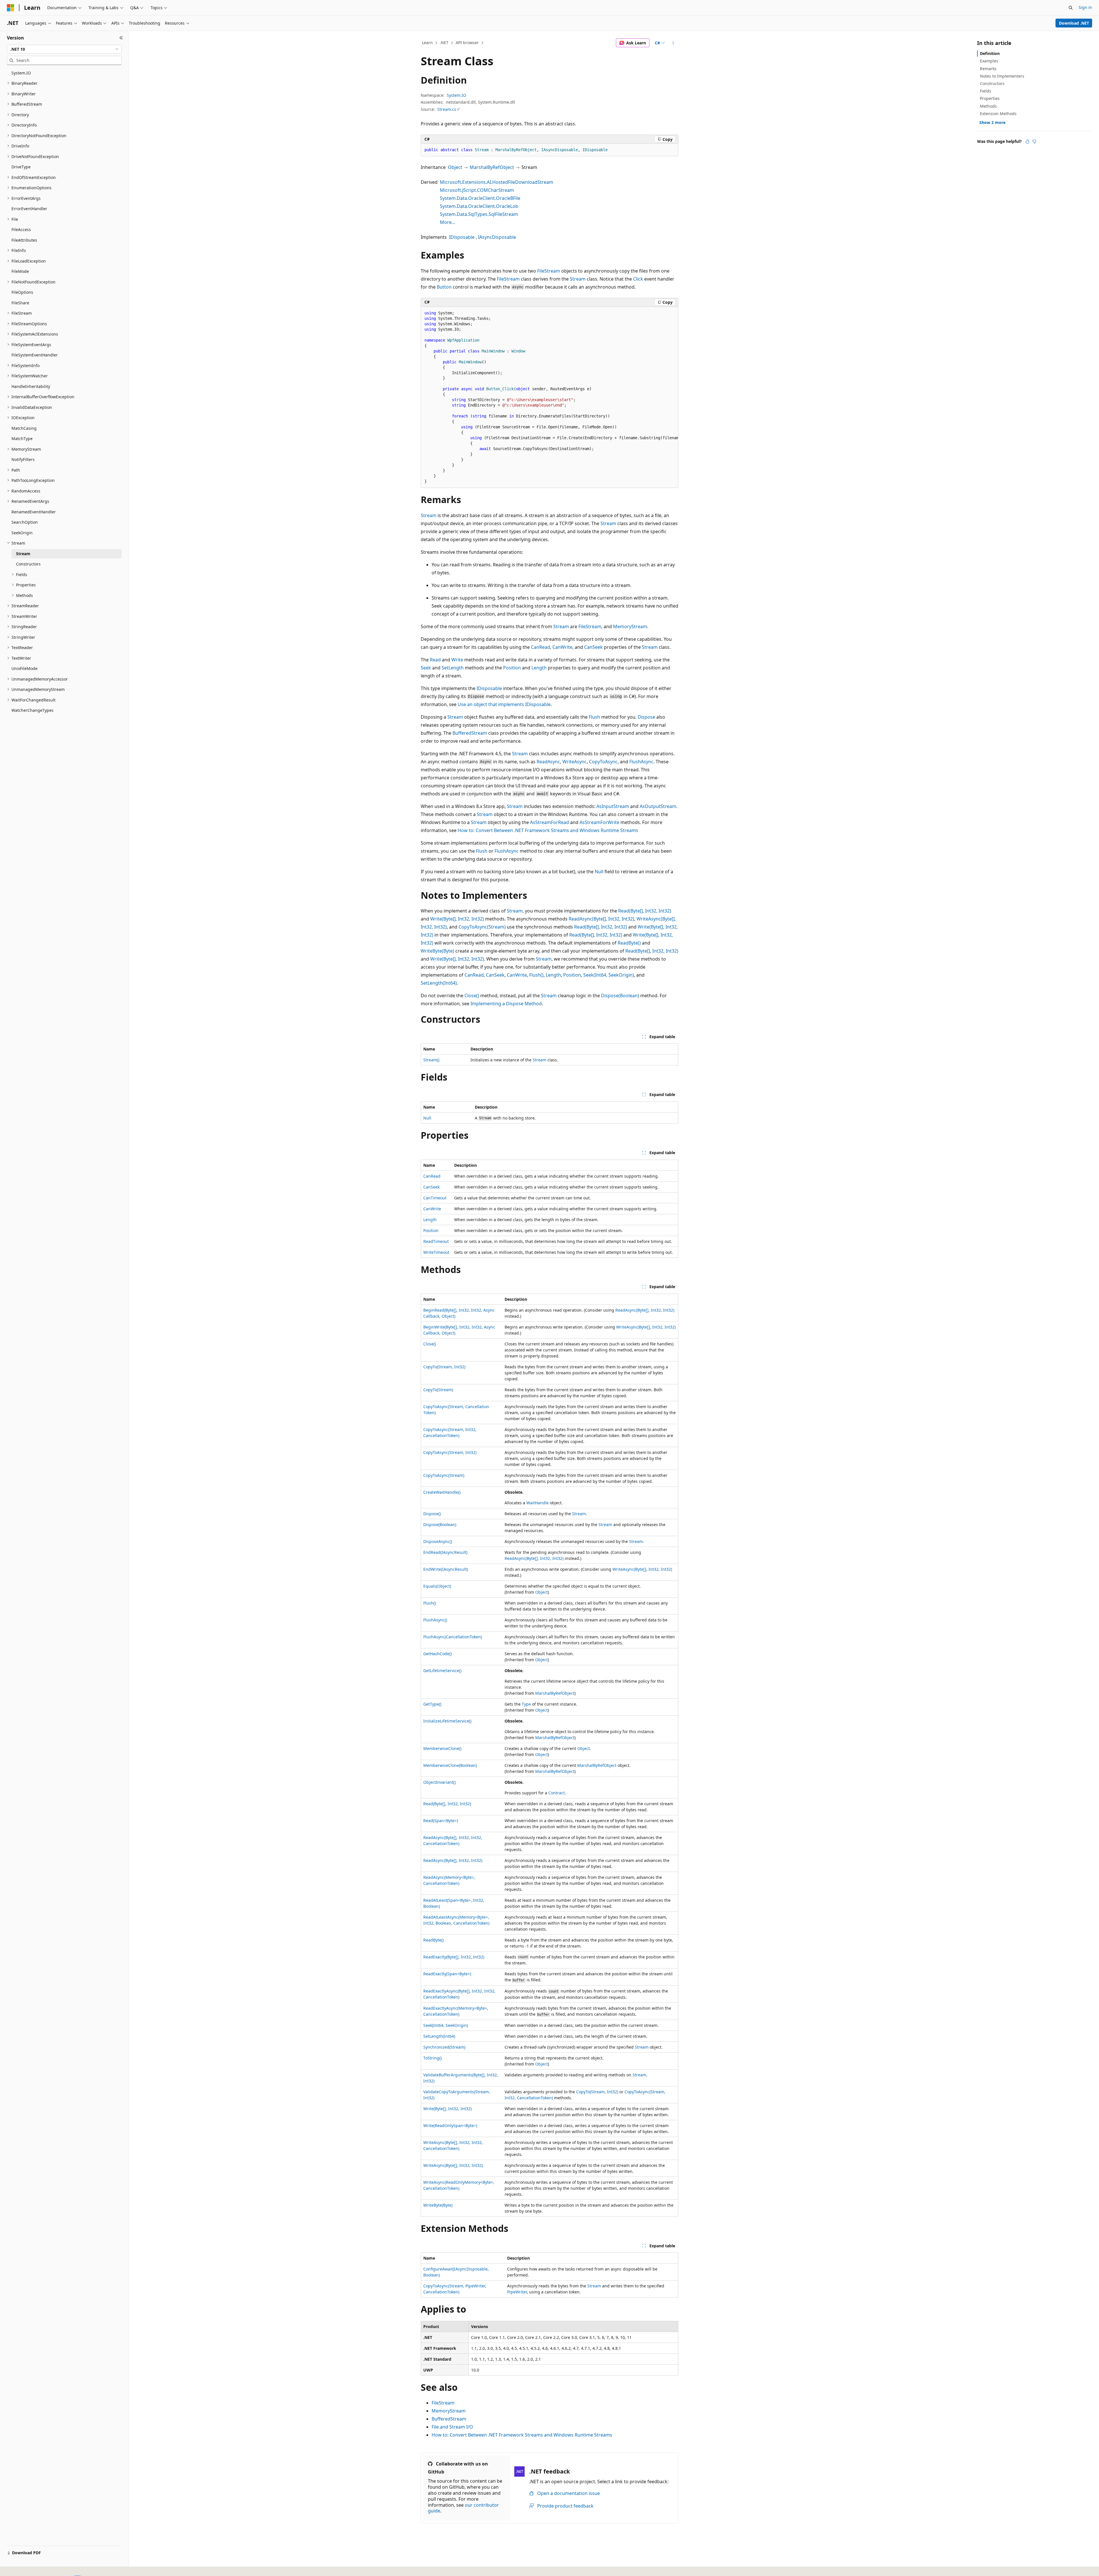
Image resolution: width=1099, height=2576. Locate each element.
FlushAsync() (435, 1620)
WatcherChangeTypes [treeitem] (32, 710)
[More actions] (673, 43)
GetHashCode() (437, 1654)
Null (599, 872)
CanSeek (593, 647)
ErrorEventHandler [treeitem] (29, 209)
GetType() (432, 1704)
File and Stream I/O (452, 2427)
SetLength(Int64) (439, 983)
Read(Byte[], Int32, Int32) (645, 911)
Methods (988, 106)
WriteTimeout (436, 1252)
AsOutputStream (658, 806)
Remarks (988, 69)
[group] (549, 398)
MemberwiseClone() (442, 1748)
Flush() (536, 975)
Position (512, 668)
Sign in (1085, 7)
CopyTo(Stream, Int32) (444, 1367)
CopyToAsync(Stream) (482, 927)
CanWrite (562, 647)
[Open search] (1071, 8)
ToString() (432, 2058)
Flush (594, 717)
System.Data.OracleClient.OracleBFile (480, 198)
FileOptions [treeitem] (22, 292)
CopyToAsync (603, 762)
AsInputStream (613, 806)
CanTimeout (435, 1198)
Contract (557, 1793)
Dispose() (432, 1514)
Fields (986, 91)
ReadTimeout (436, 1241)
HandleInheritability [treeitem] (31, 386)
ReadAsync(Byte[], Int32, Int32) (601, 919)
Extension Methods (998, 114)
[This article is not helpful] (1034, 141)
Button (444, 287)
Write (457, 660)
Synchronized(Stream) (444, 2047)
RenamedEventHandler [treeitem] (34, 512)
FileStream (549, 271)
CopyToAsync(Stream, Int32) (450, 1452)
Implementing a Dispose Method (506, 1004)
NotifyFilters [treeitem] (23, 459)
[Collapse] (121, 38)
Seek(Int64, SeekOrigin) (609, 975)
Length (539, 668)
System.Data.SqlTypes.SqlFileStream (479, 214)
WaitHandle (537, 1503)
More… (448, 222)
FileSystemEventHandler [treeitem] (35, 355)
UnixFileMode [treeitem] (24, 668)
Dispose (646, 717)
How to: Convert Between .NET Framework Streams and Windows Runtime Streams (548, 830)
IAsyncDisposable (497, 237)
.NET (444, 43)
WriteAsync (575, 762)
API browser (467, 43)
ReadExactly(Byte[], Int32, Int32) (454, 1957)
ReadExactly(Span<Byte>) (447, 1974)
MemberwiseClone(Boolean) (450, 1765)
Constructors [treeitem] (28, 564)
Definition (990, 53)
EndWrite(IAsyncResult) (446, 1569)
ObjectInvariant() (439, 1782)
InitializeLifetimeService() (447, 1721)
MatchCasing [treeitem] (24, 428)
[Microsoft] (11, 8)
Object (455, 167)
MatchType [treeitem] (22, 438)
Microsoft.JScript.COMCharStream (477, 190)
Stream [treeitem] (23, 554)
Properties (990, 98)
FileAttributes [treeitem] (24, 240)
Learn (427, 43)
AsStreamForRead (549, 822)
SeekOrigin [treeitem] (22, 533)
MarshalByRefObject (492, 167)
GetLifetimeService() (442, 1671)
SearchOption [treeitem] (25, 522)
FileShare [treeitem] (20, 303)
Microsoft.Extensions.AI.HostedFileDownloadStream (497, 182)
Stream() (431, 1060)
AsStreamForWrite (599, 822)
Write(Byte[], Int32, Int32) (457, 919)
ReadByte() (629, 943)
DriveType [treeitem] (21, 167)
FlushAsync (641, 762)
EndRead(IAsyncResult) (445, 1552)
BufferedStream (470, 733)
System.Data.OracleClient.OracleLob (479, 206)
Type (526, 1704)
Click (638, 279)
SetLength (453, 668)
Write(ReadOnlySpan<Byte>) (450, 2125)
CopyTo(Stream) (438, 1390)
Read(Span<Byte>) (441, 1821)
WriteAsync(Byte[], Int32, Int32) (646, 1327)
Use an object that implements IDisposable (504, 704)
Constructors (992, 83)
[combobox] (64, 49)
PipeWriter (517, 2292)
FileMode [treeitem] (20, 271)
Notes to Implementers (1002, 76)
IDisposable (462, 237)
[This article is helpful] (1027, 141)
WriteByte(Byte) (437, 951)
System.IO (456, 95)
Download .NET (1074, 23)
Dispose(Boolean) (620, 996)
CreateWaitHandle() (442, 1492)
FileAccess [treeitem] (21, 229)
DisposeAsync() (438, 1541)
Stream (578, 279)
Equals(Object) (437, 1586)
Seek (426, 668)
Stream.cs (447, 109)
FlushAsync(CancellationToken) (453, 1637)
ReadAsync (548, 762)
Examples (989, 61)
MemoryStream (630, 626)
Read (435, 660)
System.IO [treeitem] (21, 73)
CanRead (540, 647)
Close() (472, 996)
